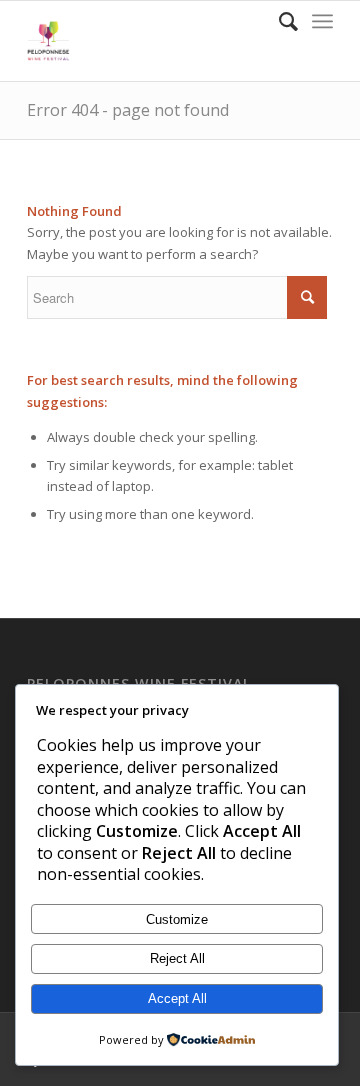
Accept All (177, 998)
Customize (177, 919)
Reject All (177, 958)
